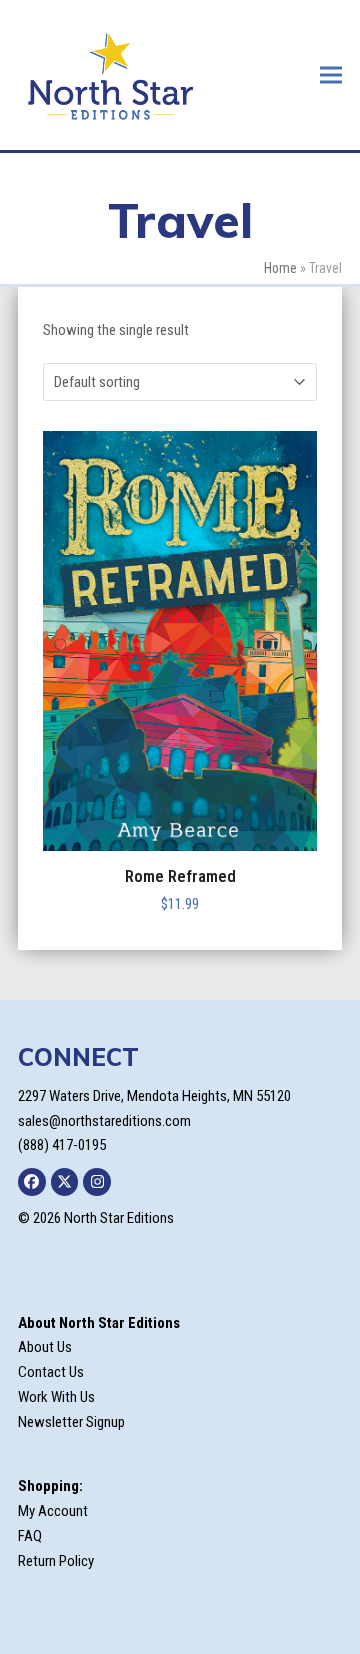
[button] (331, 74)
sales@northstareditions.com (104, 1121)
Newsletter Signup (71, 1422)
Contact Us (51, 1372)
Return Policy (56, 1561)
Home (280, 268)
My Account (53, 1511)
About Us (45, 1347)
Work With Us (56, 1397)
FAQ (30, 1536)
